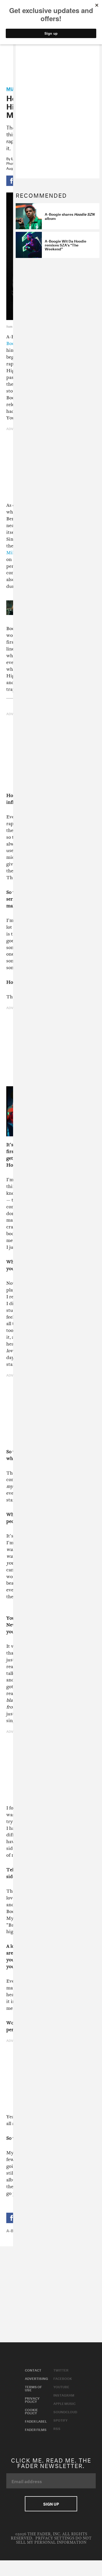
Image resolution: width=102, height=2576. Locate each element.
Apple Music (64, 2403)
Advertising (36, 2378)
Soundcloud (65, 2411)
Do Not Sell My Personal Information (54, 2540)
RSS (57, 2428)
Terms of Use (33, 2388)
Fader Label (36, 2421)
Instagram (64, 2395)
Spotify (60, 2420)
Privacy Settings (55, 2538)
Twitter (61, 2370)
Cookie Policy (31, 2411)
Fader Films (36, 2429)
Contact (33, 2370)
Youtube (61, 2386)
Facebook (63, 2378)
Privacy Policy (32, 2399)
